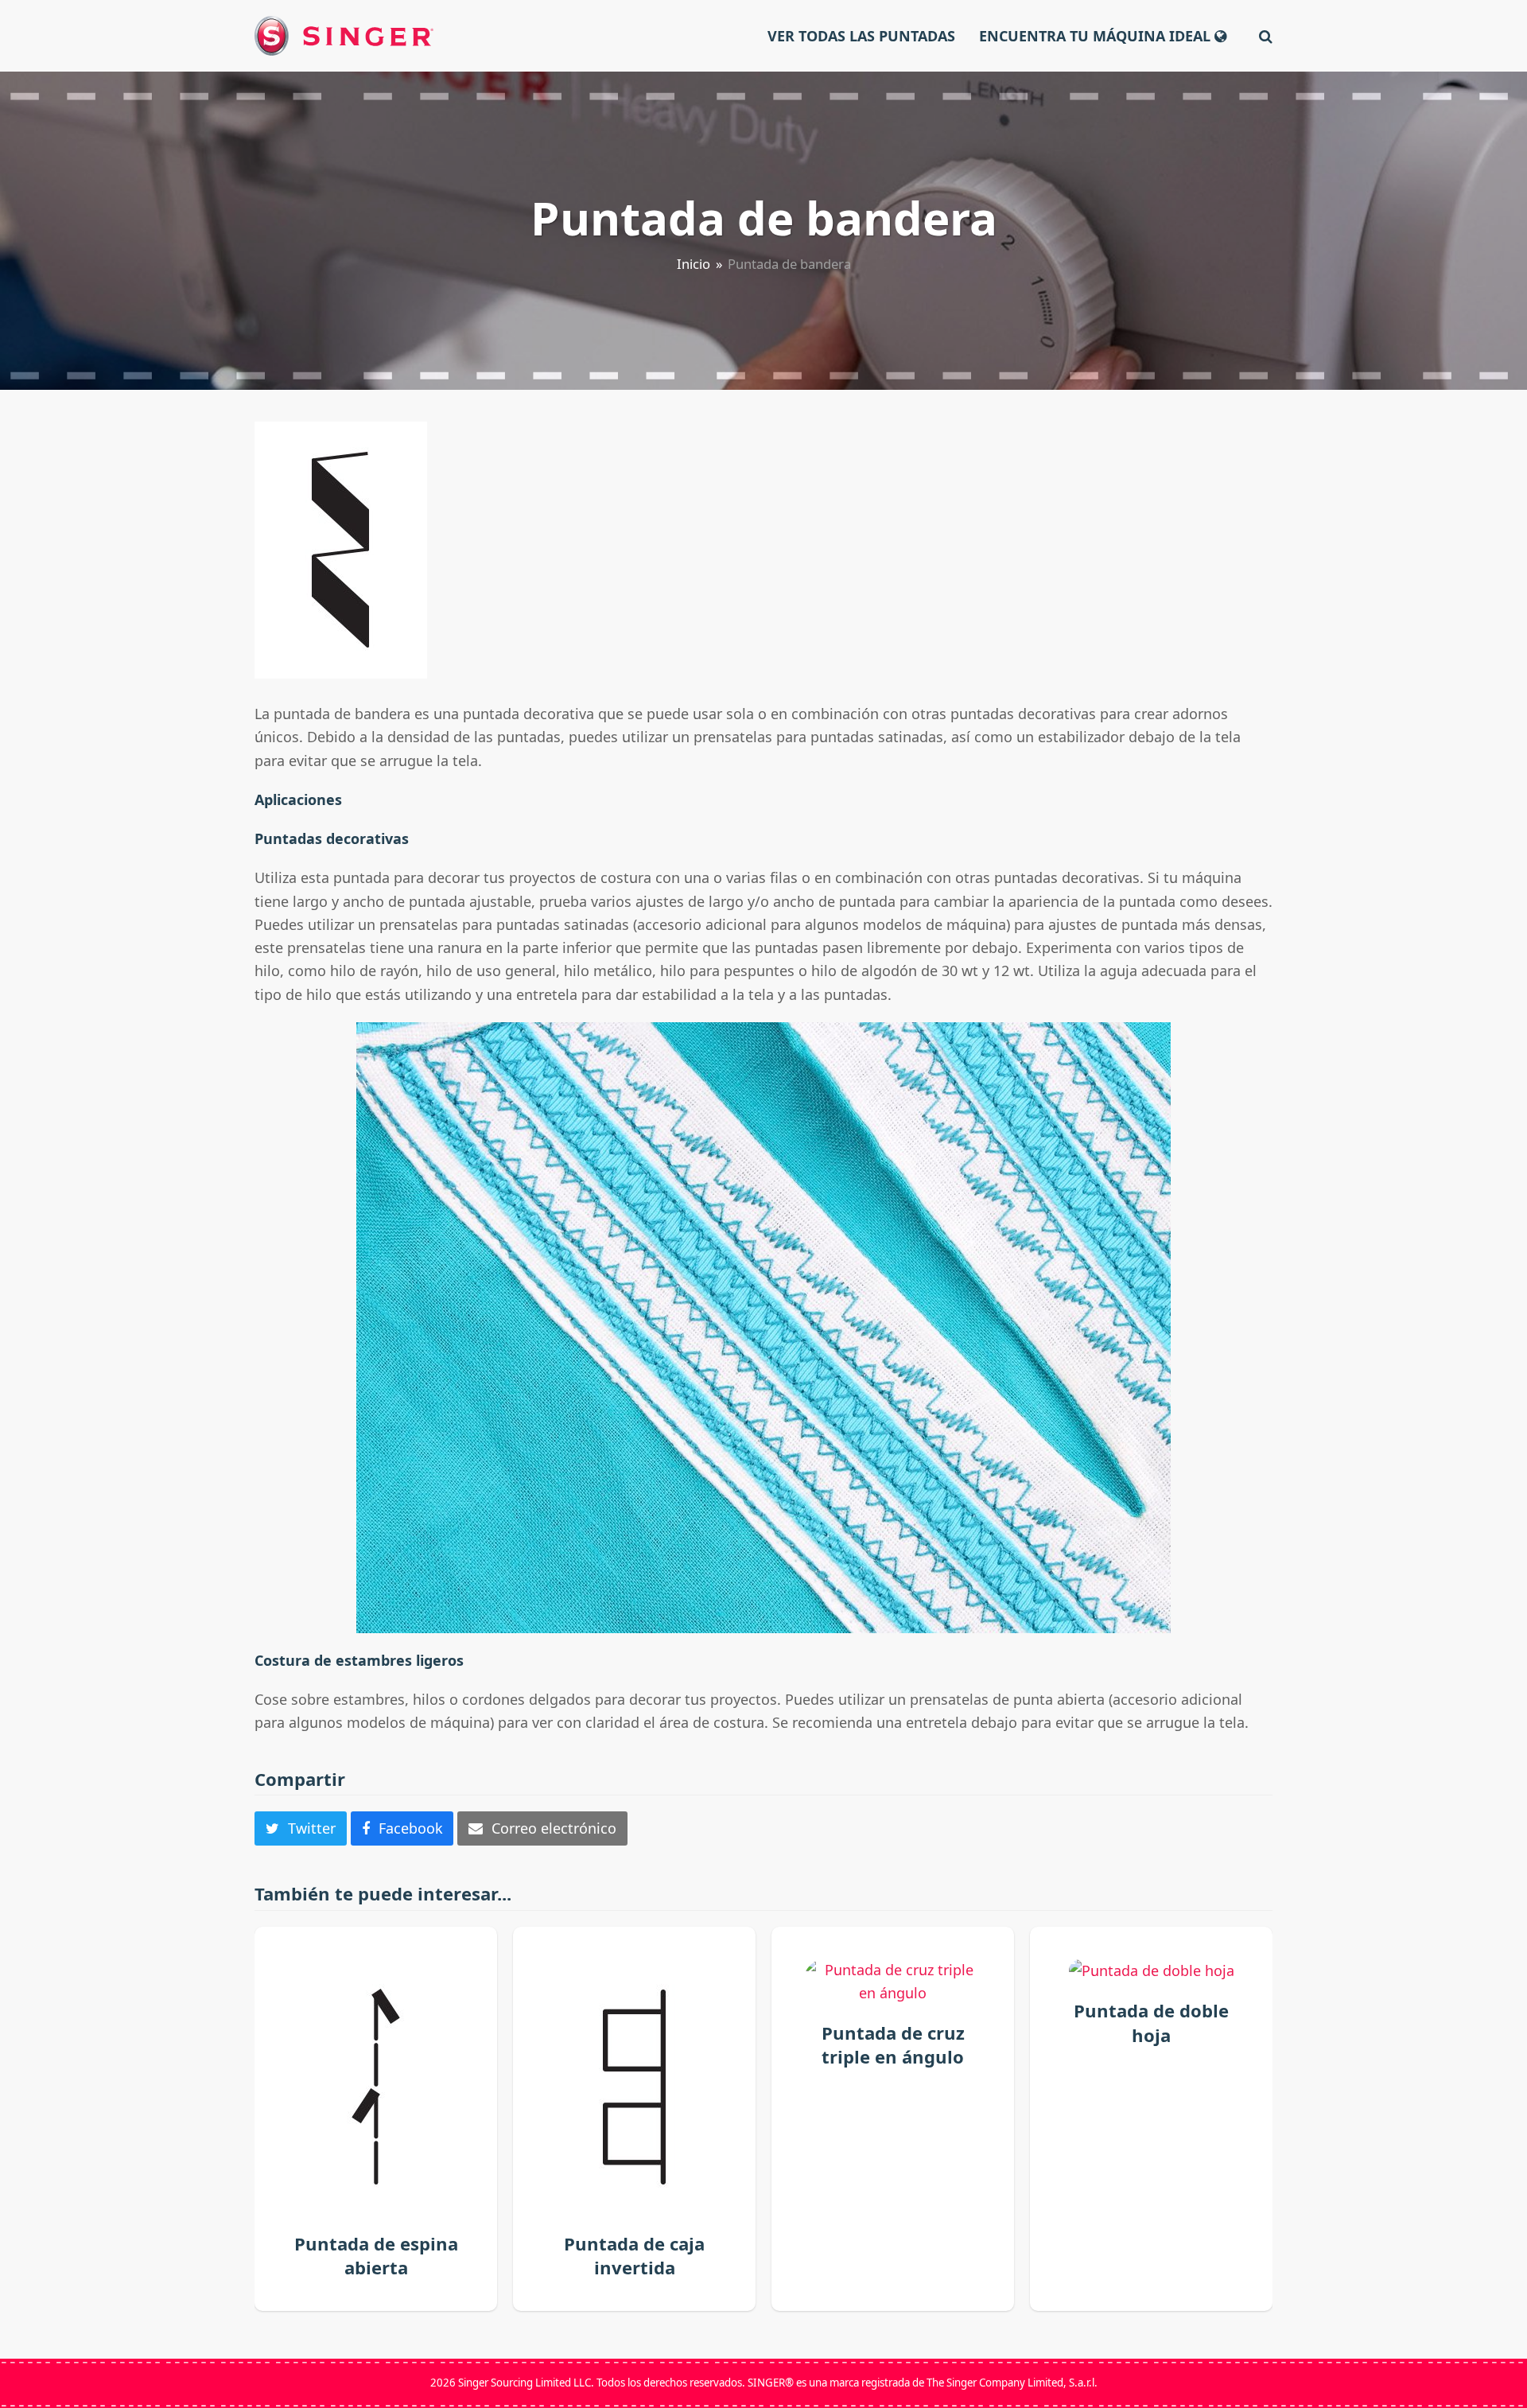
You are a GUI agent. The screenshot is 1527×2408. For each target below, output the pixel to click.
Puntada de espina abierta (376, 2255)
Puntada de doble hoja (1151, 2022)
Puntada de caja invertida (634, 2255)
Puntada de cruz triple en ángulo (893, 2044)
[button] (1266, 36)
